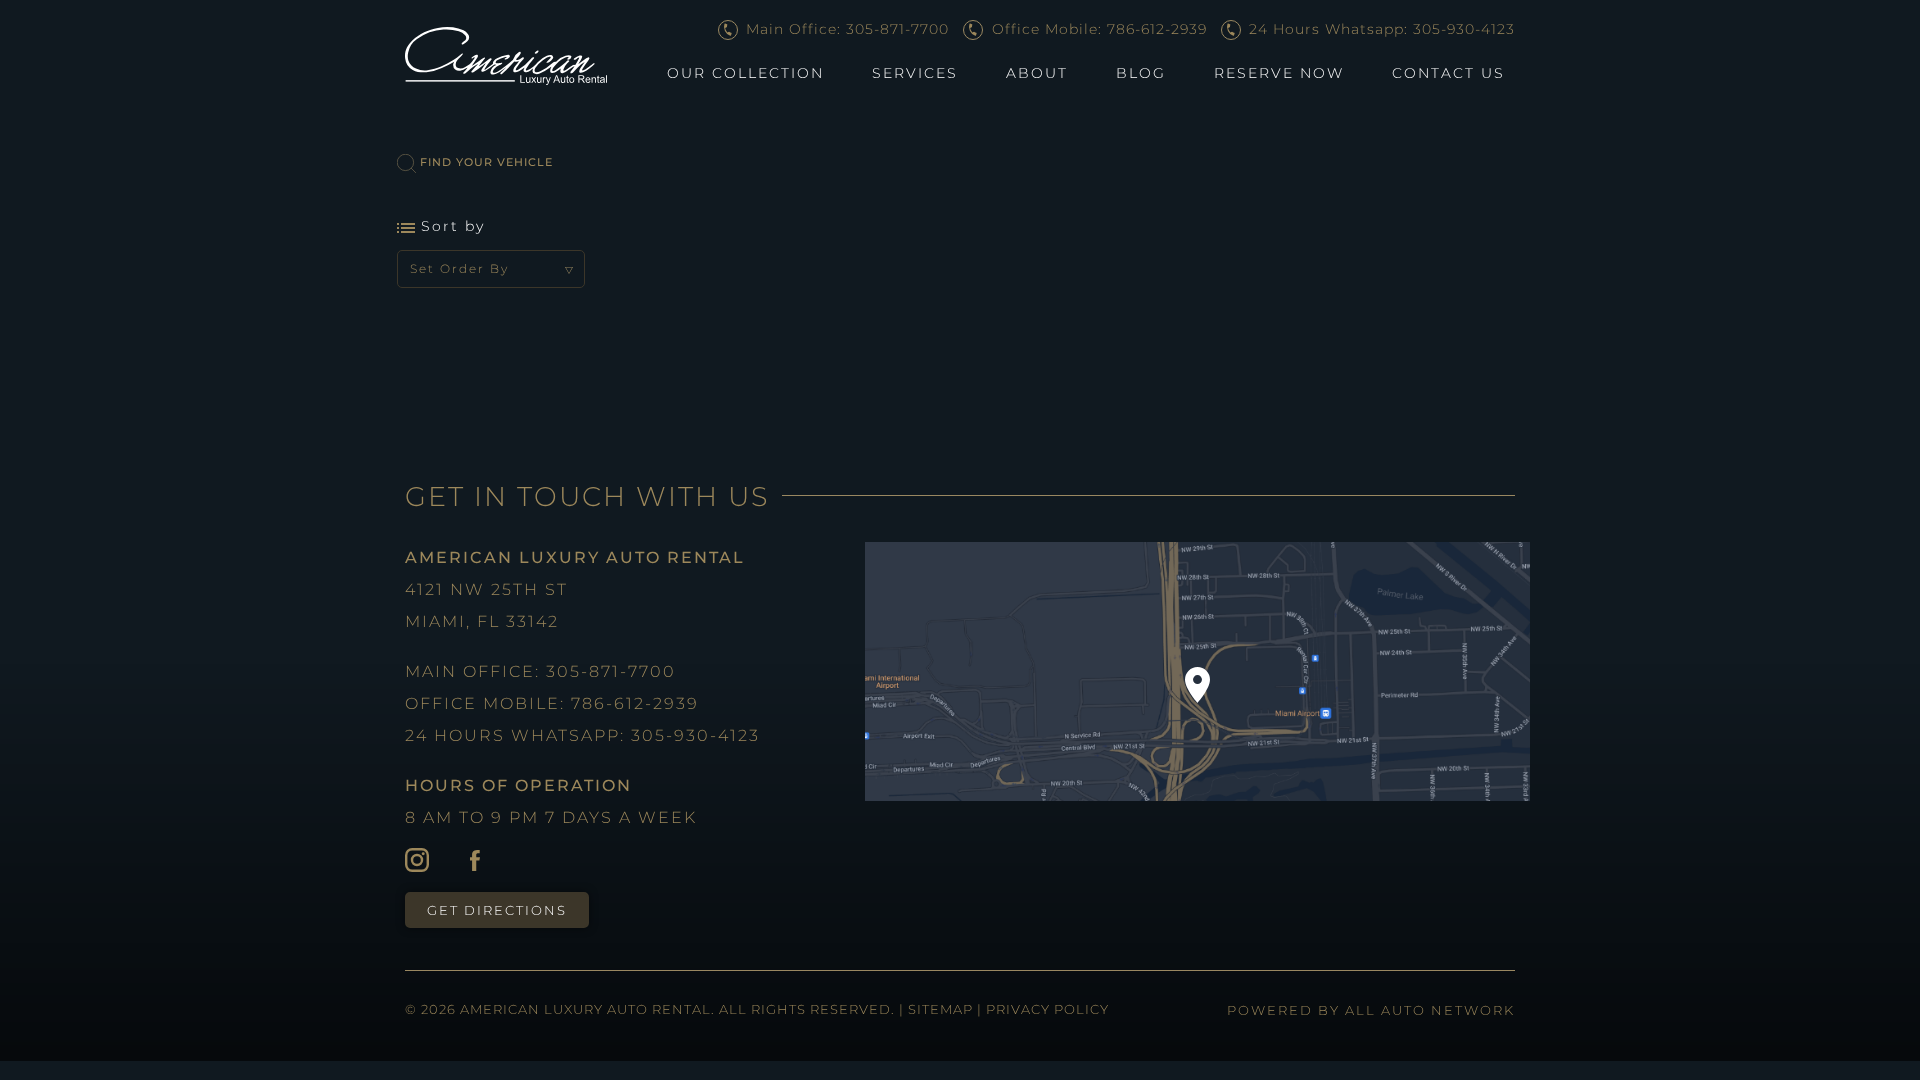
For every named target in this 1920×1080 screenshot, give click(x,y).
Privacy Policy (1047, 1009)
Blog (1141, 73)
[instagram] (417, 859)
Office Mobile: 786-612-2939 (1097, 29)
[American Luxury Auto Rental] (506, 56)
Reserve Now (1279, 73)
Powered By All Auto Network (1371, 1010)
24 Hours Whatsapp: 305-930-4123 (1379, 29)
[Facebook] (474, 859)
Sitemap (942, 1009)
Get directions (497, 910)
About (1037, 73)
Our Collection (745, 73)
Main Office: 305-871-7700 (845, 29)
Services (915, 73)
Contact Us (1448, 73)
